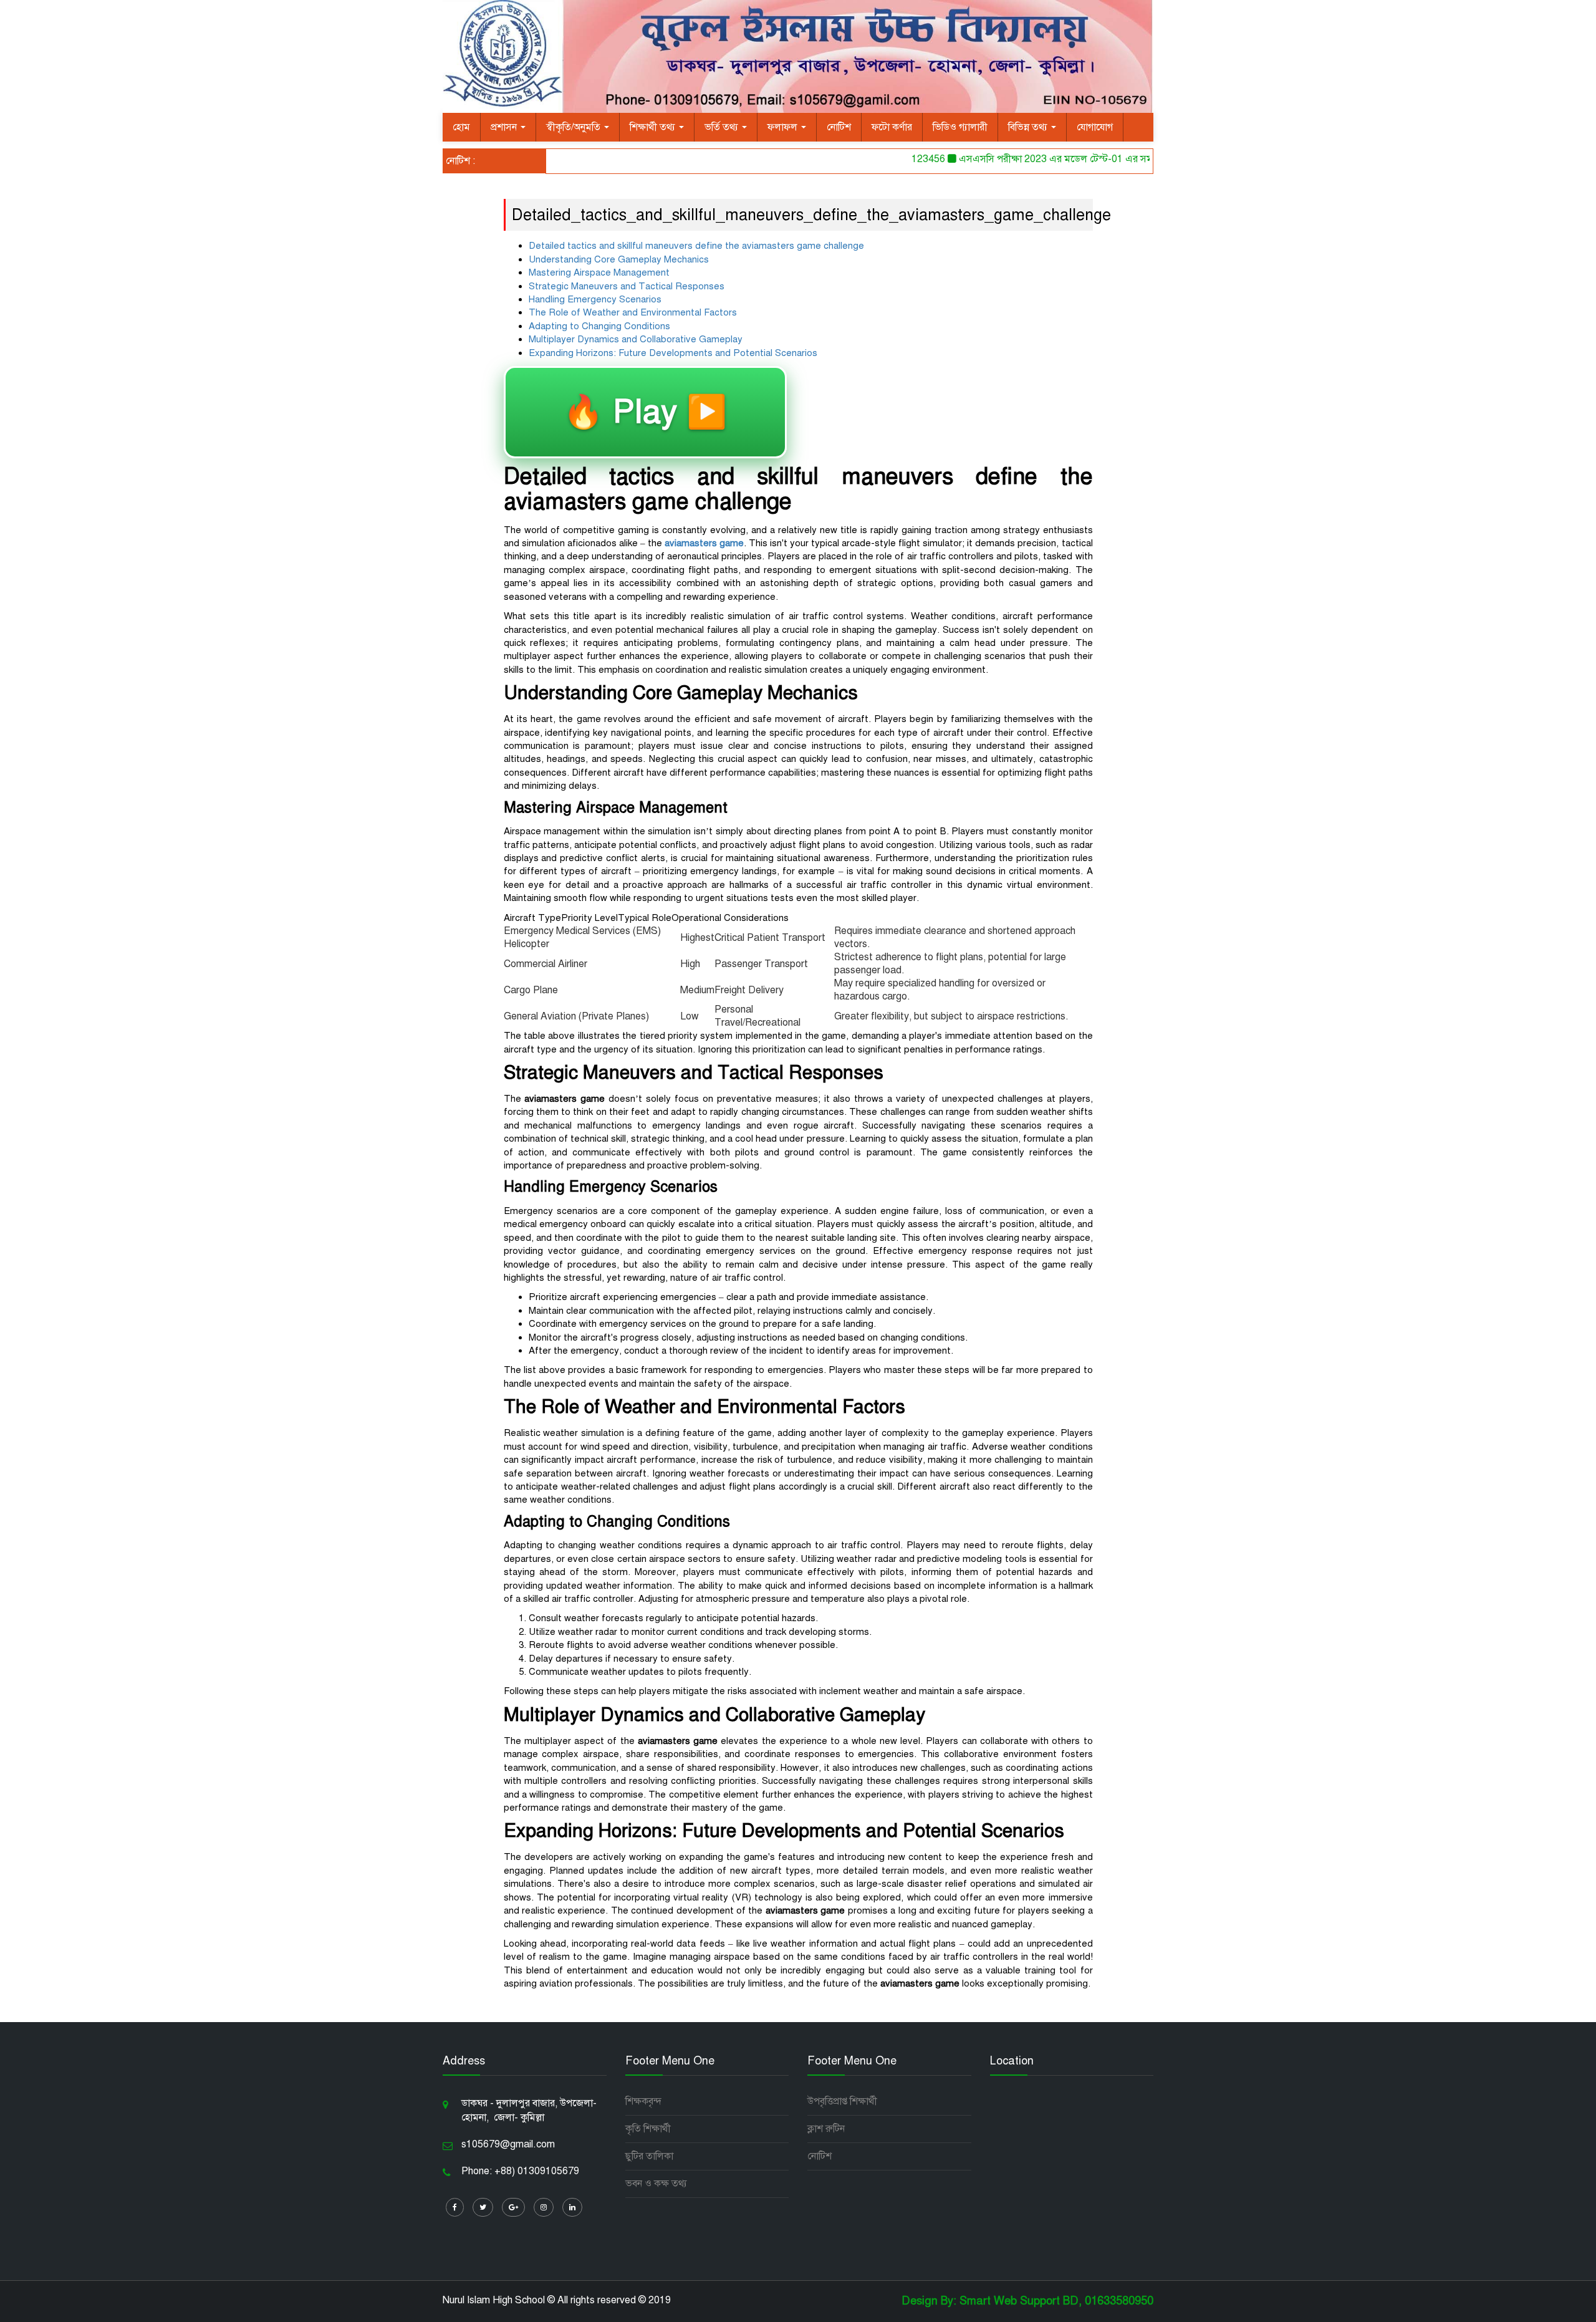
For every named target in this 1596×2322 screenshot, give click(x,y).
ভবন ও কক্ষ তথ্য (656, 2184)
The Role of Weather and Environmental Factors (633, 312)
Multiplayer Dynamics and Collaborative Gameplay (636, 339)
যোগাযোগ (1095, 127)
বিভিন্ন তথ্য (1029, 127)
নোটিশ (839, 127)
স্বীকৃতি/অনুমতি (574, 127)
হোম (461, 127)
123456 (892, 159)
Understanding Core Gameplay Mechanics (619, 259)
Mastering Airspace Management (599, 272)
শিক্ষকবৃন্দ (643, 2101)
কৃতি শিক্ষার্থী (648, 2129)
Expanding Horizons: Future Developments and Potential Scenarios (673, 353)
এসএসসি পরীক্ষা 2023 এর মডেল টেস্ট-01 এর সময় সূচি (1030, 159)
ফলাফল (784, 127)
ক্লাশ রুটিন (826, 2129)
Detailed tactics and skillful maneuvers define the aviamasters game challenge (696, 246)
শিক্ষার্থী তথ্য (654, 127)
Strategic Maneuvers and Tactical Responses (627, 286)
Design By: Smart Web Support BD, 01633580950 (1027, 2301)
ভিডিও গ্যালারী (960, 127)
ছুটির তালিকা (649, 2156)
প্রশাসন (505, 127)
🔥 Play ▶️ (645, 412)
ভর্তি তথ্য (723, 127)
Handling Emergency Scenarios (595, 299)
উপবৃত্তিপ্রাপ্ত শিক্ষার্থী (842, 2101)
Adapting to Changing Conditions (599, 326)
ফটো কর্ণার (892, 127)
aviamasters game (704, 543)
